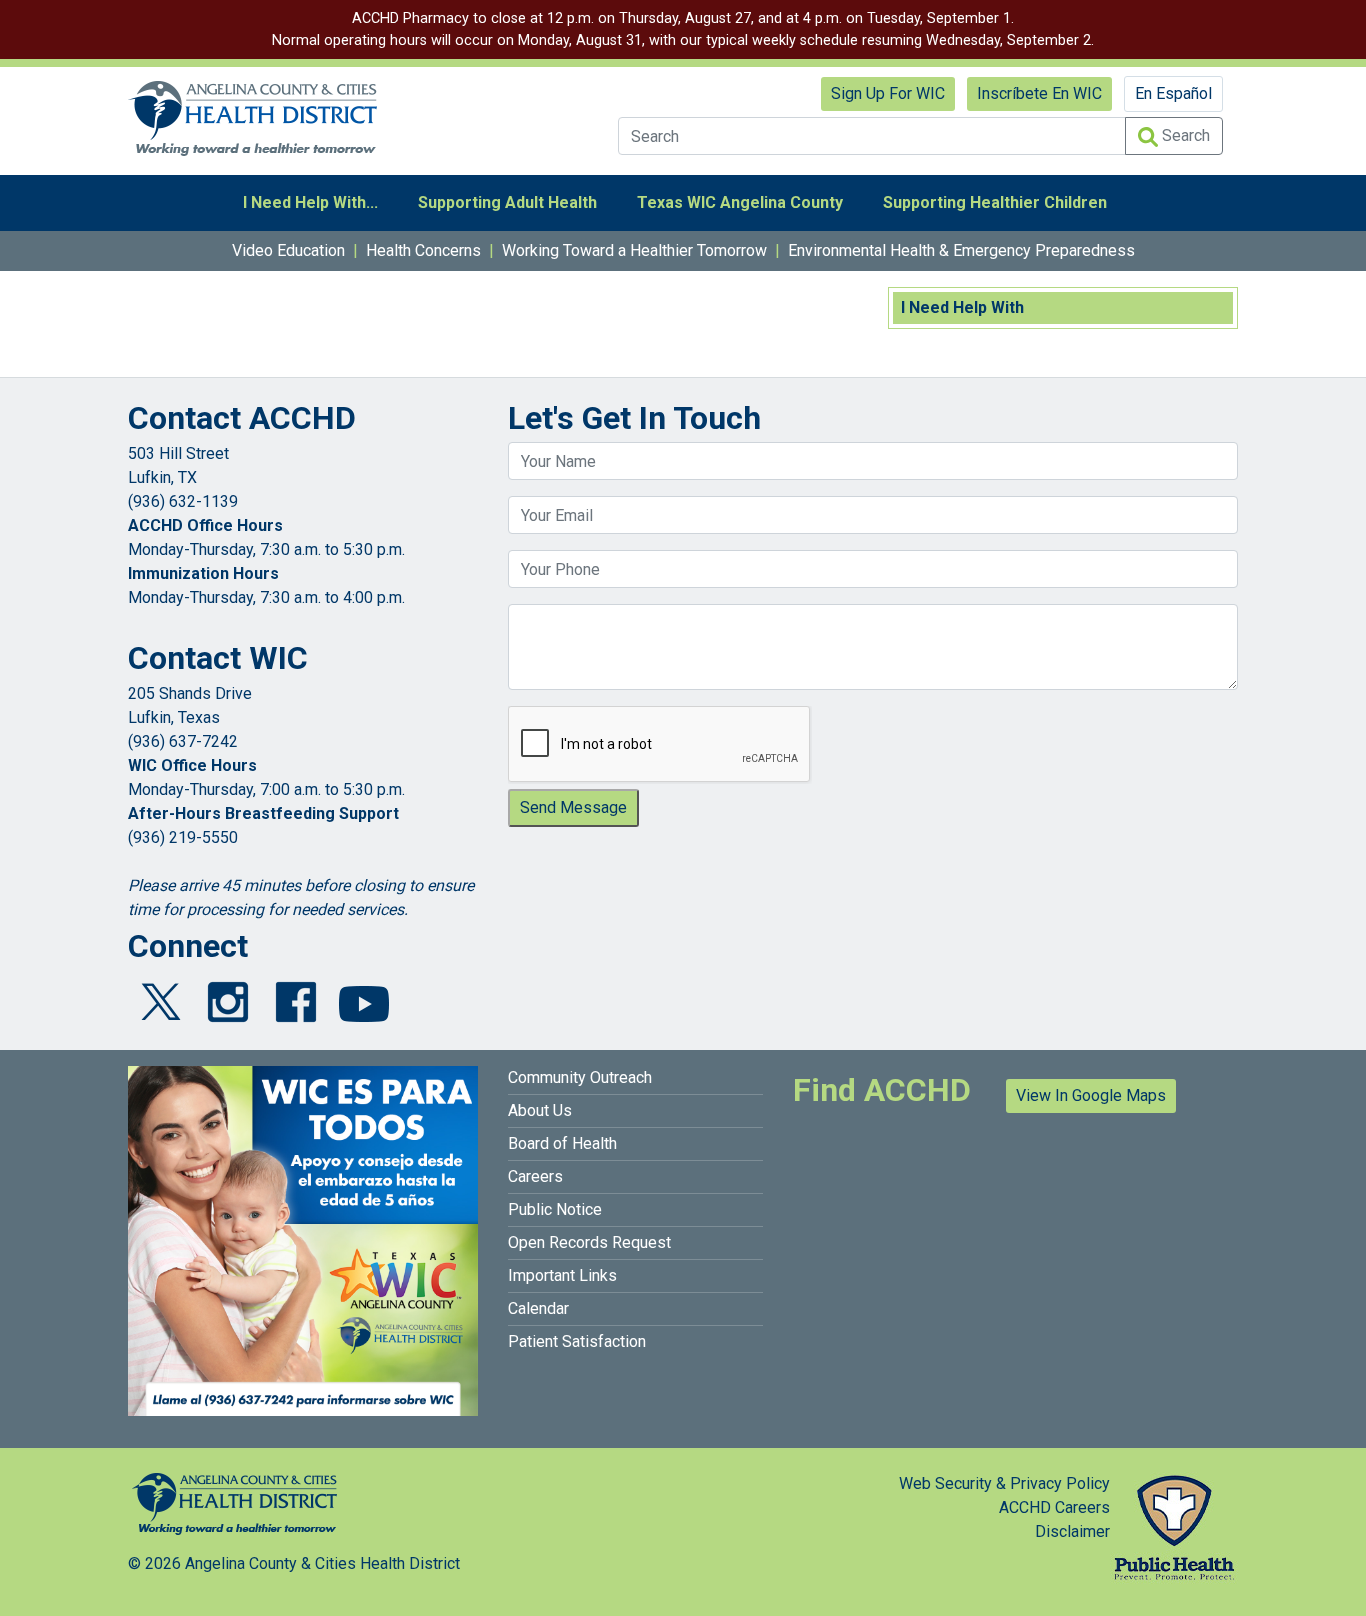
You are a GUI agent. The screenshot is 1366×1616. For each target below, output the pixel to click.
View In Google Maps (1091, 1095)
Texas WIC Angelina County (740, 202)
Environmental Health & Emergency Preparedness (961, 250)
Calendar (538, 1308)
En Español (1173, 93)
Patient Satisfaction (577, 1341)
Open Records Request (589, 1242)
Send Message (573, 807)
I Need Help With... (310, 202)
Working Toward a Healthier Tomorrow (634, 250)
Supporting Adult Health (507, 202)
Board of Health (562, 1143)
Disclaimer (1072, 1531)
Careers (535, 1176)
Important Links (562, 1275)
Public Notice (555, 1209)
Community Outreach (580, 1077)
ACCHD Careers (1054, 1507)
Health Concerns (423, 250)
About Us (540, 1110)
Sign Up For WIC (888, 93)
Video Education (288, 250)
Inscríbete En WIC (1039, 93)
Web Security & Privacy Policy (1004, 1483)
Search (1184, 135)
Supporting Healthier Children (995, 202)
